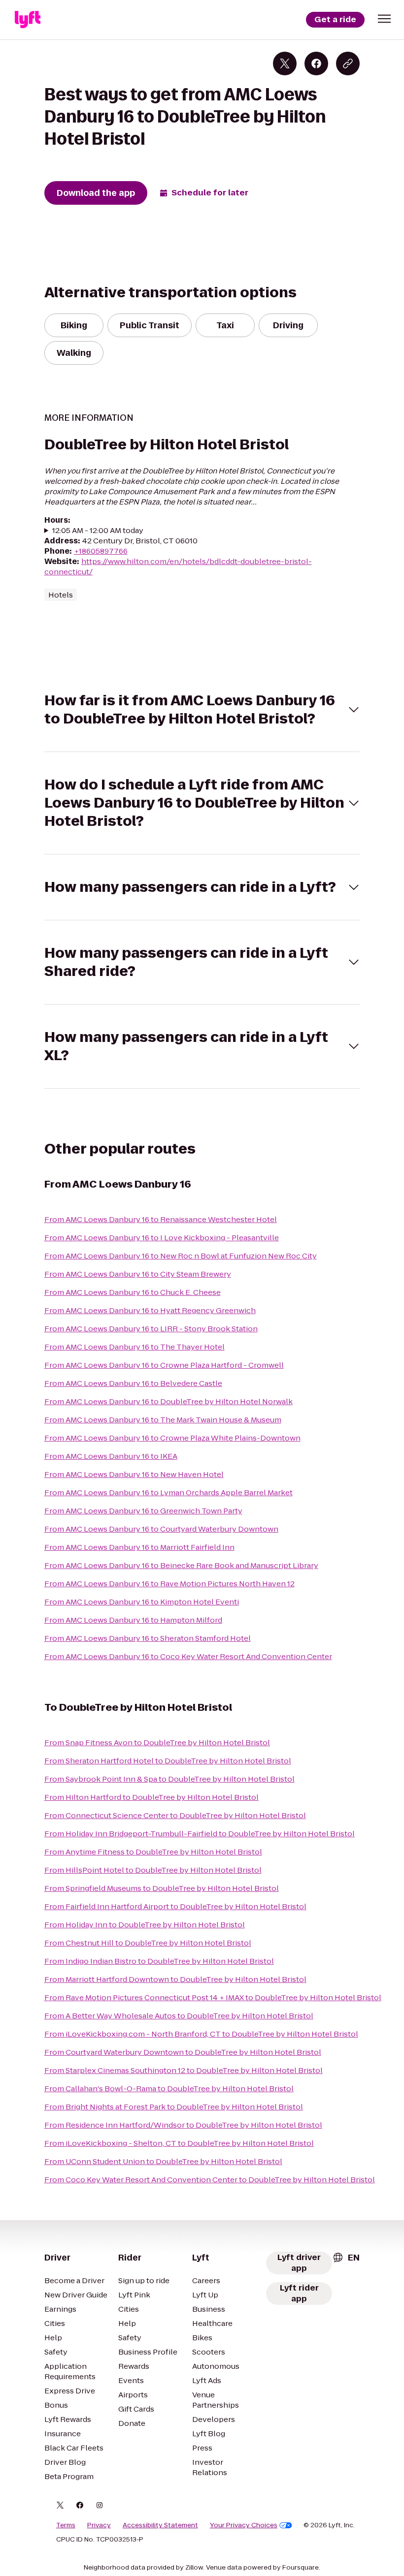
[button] (384, 19)
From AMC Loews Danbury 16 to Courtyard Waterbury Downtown (161, 1529)
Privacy (99, 2525)
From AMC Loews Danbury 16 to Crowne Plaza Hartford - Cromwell (164, 1365)
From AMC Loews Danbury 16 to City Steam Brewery (138, 1274)
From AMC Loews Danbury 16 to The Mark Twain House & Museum (163, 1420)
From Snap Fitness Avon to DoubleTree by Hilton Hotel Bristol (157, 1743)
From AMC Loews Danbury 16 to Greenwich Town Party (143, 1511)
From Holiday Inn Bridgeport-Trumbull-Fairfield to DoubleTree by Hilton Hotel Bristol (200, 1834)
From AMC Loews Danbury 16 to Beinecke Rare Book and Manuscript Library (181, 1565)
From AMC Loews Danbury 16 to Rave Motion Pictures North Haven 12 (169, 1584)
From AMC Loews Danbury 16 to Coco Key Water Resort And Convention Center (188, 1656)
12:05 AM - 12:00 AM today (98, 530)
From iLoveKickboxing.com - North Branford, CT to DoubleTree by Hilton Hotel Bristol (201, 2034)
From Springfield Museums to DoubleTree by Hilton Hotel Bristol (162, 1888)
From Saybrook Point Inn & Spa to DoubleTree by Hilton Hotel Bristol (169, 1779)
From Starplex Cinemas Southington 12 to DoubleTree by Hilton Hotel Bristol (184, 2070)
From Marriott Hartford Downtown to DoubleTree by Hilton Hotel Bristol (175, 1979)
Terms (66, 2525)
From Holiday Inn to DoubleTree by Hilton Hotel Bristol (145, 1925)
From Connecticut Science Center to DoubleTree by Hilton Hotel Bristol (175, 1815)
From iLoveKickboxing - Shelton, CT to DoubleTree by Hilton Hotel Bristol (179, 2143)
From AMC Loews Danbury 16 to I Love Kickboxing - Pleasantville (162, 1238)
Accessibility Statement (160, 2525)
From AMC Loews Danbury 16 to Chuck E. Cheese (133, 1292)
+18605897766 (101, 551)
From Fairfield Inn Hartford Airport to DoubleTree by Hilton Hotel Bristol (175, 1906)
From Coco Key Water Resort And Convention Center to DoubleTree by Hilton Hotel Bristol (210, 2180)
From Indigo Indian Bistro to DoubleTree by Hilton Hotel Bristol (159, 1961)
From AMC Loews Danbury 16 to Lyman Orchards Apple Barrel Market (168, 1492)
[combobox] (346, 2258)
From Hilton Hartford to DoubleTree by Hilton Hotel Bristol (151, 1797)
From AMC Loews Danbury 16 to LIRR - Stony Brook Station (151, 1329)
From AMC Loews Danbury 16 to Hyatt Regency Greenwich (150, 1310)
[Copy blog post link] (348, 63)
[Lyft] (28, 20)
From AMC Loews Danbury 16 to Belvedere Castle (133, 1383)
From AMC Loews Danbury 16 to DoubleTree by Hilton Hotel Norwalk (168, 1401)
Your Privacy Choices (244, 2525)
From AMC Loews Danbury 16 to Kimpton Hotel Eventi (142, 1602)
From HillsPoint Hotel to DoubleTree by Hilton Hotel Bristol (153, 1870)
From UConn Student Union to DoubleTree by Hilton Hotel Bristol (163, 2161)
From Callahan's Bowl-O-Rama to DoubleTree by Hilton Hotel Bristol (169, 2089)
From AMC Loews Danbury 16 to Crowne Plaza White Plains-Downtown (172, 1438)
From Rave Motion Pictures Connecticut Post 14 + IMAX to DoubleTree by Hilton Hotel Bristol (213, 1997)
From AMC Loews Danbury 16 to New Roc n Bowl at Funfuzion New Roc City (181, 1256)
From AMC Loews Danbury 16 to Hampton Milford (133, 1620)
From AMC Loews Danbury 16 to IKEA (111, 1456)
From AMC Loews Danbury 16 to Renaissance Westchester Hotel (161, 1219)
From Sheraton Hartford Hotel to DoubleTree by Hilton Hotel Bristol (168, 1761)
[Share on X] (285, 63)
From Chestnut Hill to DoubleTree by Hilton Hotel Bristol (148, 1943)
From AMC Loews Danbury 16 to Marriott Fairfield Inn (139, 1547)
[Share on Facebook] (316, 63)
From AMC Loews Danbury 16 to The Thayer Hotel (135, 1347)
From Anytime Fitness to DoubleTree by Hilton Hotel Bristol (153, 1852)
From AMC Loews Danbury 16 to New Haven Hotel (134, 1474)
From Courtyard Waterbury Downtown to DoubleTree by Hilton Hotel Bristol (183, 2052)
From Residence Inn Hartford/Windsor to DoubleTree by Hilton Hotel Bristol (183, 2125)
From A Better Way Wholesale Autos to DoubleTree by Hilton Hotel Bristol (179, 2016)
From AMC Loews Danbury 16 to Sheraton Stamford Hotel (148, 1638)
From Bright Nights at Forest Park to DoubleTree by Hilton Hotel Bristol (174, 2107)
